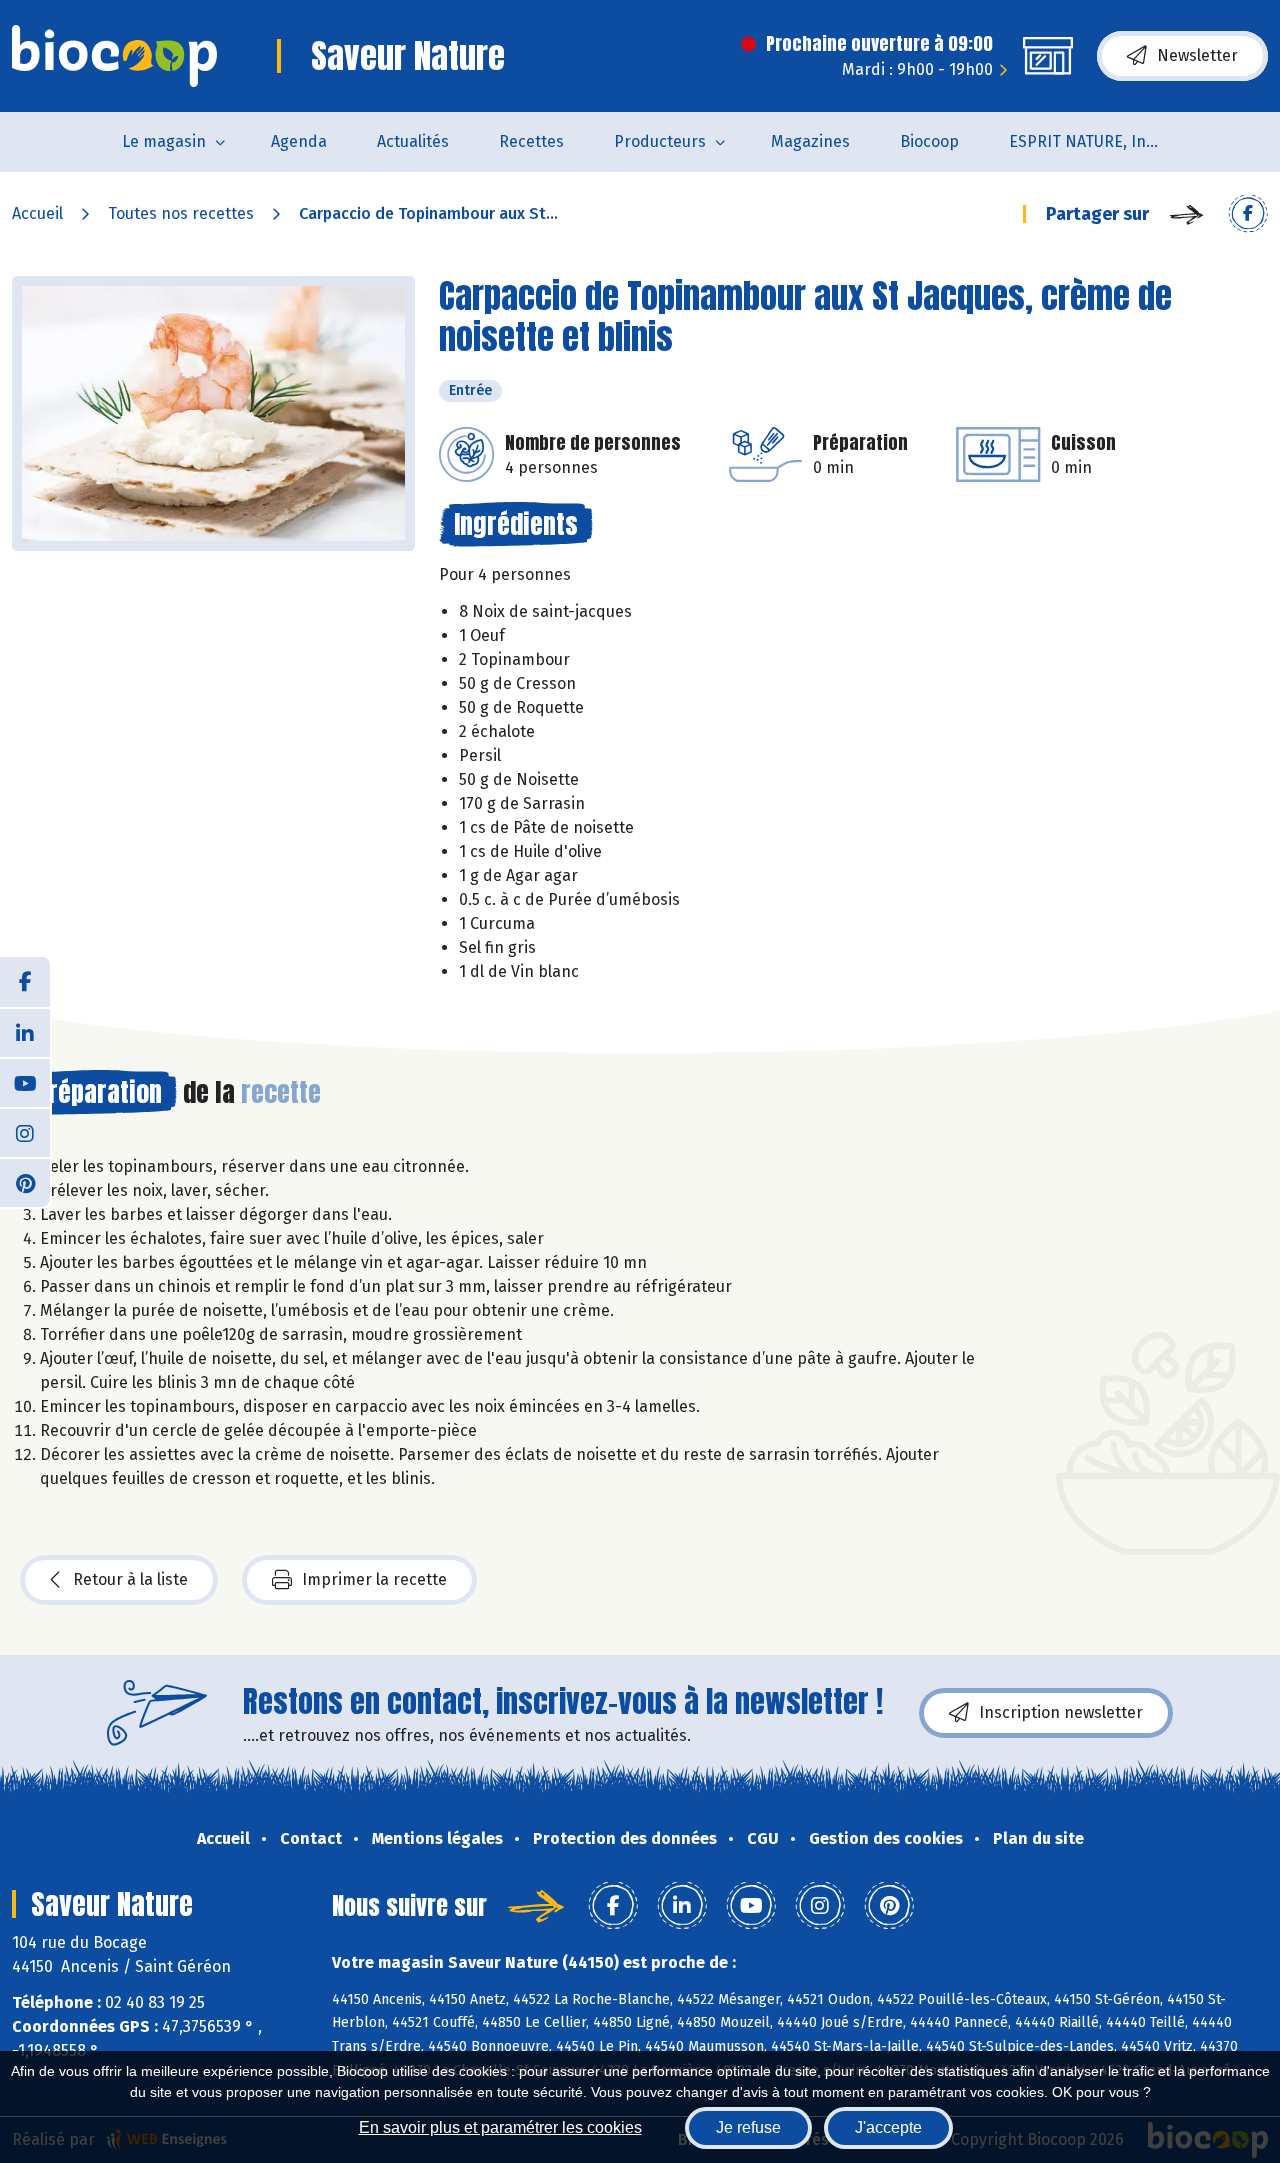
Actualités (413, 141)
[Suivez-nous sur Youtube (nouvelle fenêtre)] (25, 1082)
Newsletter (1197, 55)
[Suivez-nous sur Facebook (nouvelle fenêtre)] (25, 982)
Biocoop (929, 141)
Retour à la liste (130, 1579)
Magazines (810, 141)
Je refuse (748, 2127)
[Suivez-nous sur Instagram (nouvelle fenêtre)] (25, 1132)
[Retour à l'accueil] (114, 56)
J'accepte (888, 2127)
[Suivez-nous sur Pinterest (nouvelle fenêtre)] (25, 1182)
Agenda (299, 141)
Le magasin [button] (164, 141)
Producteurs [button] (660, 141)
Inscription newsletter (1061, 1712)
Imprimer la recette (374, 1579)
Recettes (531, 141)
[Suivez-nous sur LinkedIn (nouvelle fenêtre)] (25, 1032)
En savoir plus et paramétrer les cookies (500, 2127)
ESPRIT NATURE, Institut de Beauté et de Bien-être (1096, 141)
